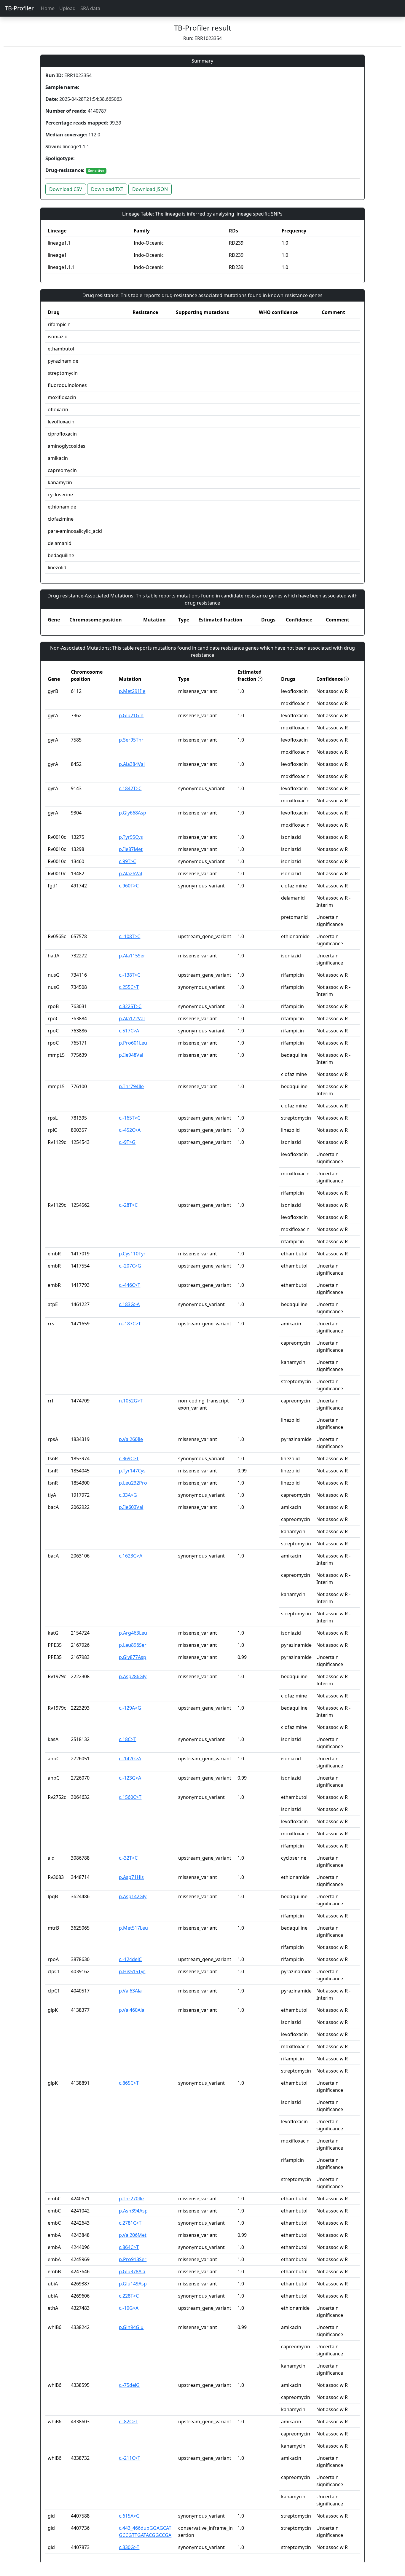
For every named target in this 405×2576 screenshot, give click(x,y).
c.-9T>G (127, 1142)
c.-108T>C (130, 936)
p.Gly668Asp (133, 813)
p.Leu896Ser (133, 1645)
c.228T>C (129, 2296)
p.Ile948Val (131, 1055)
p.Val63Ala (130, 1991)
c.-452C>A (130, 1130)
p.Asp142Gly (133, 1896)
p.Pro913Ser (133, 2259)
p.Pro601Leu (133, 1043)
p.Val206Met (133, 2235)
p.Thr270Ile (131, 2199)
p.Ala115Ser (132, 956)
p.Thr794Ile (131, 1086)
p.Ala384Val (132, 764)
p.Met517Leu (133, 1928)
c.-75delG (129, 2385)
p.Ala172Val (132, 1018)
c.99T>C (127, 861)
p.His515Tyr (132, 1971)
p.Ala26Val (130, 873)
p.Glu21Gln (131, 715)
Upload (67, 8)
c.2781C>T (130, 2223)
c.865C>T (129, 2083)
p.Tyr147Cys (132, 1471)
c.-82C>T (128, 2422)
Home (48, 8)
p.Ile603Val (131, 1507)
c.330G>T (129, 2547)
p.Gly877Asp (133, 1657)
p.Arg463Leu (133, 1633)
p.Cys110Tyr (132, 1254)
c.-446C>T (130, 1285)
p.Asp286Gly (133, 1676)
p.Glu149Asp (133, 2284)
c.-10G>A (129, 2308)
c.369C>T (129, 1458)
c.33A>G (128, 1495)
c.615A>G (129, 2516)
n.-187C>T (130, 1324)
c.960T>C (129, 886)
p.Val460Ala (132, 2010)
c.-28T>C (128, 1205)
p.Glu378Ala (132, 2271)
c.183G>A (129, 1304)
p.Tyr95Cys (131, 837)
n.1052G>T (131, 1401)
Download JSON (150, 189)
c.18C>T (127, 1739)
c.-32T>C (128, 1858)
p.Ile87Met (131, 849)
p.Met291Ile (132, 691)
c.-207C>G (130, 1266)
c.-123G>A (130, 1778)
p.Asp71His (131, 1877)
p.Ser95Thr (131, 740)
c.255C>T (129, 987)
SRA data (90, 8)
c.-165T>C (130, 1118)
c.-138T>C (130, 975)
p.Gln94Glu (131, 2327)
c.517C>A (129, 1031)
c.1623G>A (131, 1556)
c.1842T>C (130, 788)
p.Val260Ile (131, 1439)
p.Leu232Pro (133, 1483)
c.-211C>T (130, 2458)
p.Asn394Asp (133, 2211)
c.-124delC (130, 1959)
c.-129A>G (130, 1708)
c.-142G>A (130, 1759)
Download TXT (107, 189)
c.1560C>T (130, 1797)
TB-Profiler (19, 8)
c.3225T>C (130, 1006)
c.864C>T (129, 2247)
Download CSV (66, 189)
